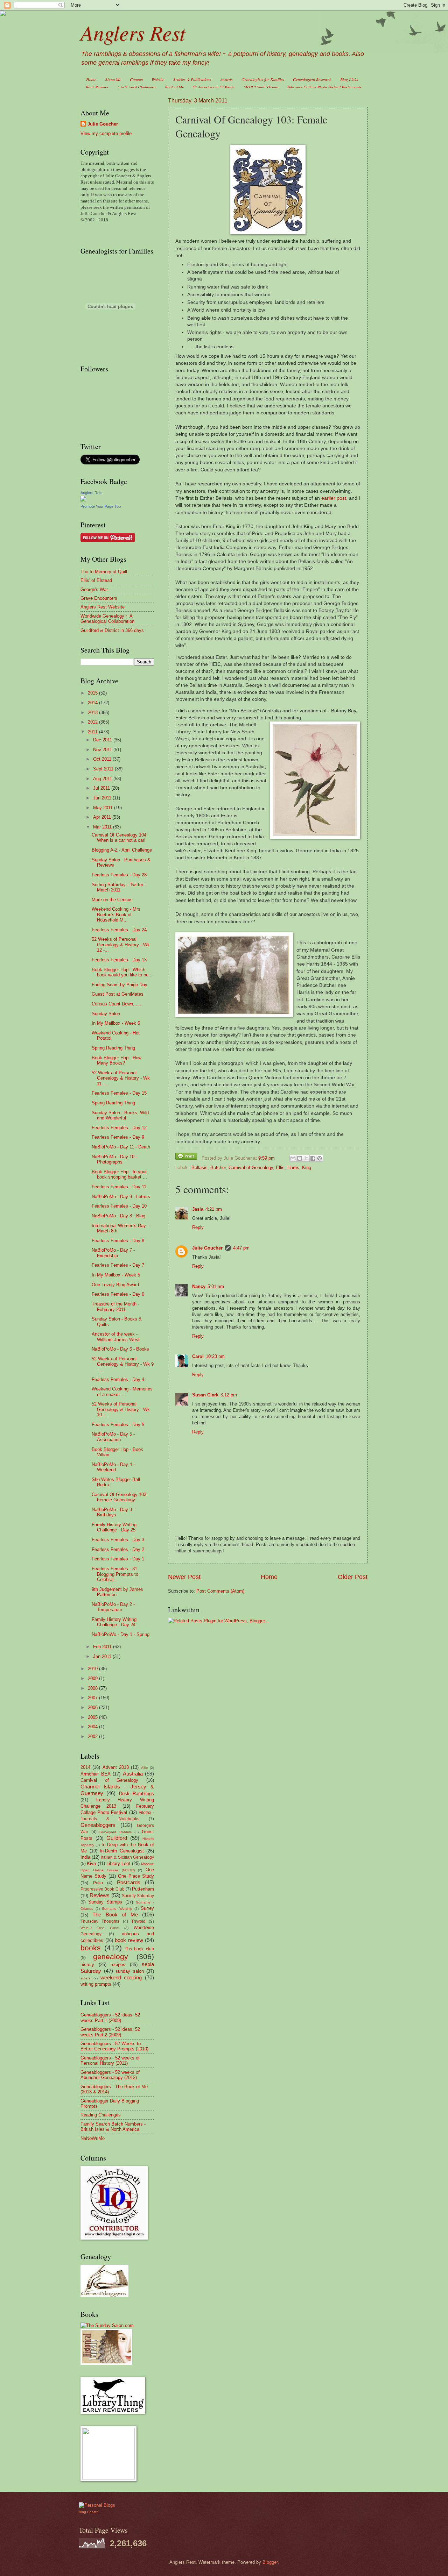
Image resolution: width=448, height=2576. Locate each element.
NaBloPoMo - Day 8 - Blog (118, 1216)
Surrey (147, 1908)
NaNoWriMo (93, 2138)
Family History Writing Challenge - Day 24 (114, 1622)
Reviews (100, 1895)
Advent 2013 (116, 1767)
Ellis (280, 1168)
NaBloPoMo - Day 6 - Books (120, 1349)
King (307, 1168)
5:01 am (216, 1286)
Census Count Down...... (117, 1004)
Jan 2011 (103, 1656)
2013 (93, 713)
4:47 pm (241, 1248)
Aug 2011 (103, 779)
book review (129, 1940)
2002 (93, 1737)
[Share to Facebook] (313, 1158)
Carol (198, 1356)
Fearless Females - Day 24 (119, 930)
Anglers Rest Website (103, 607)
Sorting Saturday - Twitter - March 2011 (119, 887)
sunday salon (130, 1971)
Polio (98, 1883)
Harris (293, 1168)
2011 (93, 732)
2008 (93, 1688)
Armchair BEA (96, 1774)
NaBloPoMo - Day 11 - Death (121, 1147)
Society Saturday (138, 1896)
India (85, 1857)
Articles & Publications (192, 79)
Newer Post (184, 1577)
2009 (93, 1678)
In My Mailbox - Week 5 (116, 1275)
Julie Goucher (207, 1248)
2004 (93, 1727)
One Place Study (136, 1876)
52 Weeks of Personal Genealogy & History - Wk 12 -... (121, 945)
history (87, 1965)
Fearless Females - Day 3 (118, 1540)
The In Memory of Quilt (104, 572)
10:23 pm (215, 1356)
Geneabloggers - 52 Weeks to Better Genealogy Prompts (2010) (114, 2046)
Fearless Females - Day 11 (119, 1187)
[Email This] (293, 1158)
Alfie (145, 1768)
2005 (93, 1717)
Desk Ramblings (136, 1794)
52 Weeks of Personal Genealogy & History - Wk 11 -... (121, 1078)
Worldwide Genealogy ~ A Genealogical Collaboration (107, 619)
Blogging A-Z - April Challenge (122, 850)
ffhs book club (140, 1949)
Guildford (117, 1838)
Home (91, 79)
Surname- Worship (117, 1909)
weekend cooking (121, 1977)
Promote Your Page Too (101, 506)
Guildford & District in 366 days (112, 630)
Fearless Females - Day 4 (118, 1379)
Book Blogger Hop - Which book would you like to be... (122, 972)
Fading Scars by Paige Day (120, 985)
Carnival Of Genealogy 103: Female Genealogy (120, 1497)
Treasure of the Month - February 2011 (115, 1307)
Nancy (199, 1286)
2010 (93, 1669)
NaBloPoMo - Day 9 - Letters (121, 1197)
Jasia (198, 1209)
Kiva (91, 1863)
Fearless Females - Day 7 (118, 1265)
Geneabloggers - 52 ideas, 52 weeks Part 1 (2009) (110, 2018)
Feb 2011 (103, 1647)
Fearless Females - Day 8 (118, 1241)
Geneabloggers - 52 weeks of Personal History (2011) (110, 2061)
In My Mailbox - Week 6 (116, 1023)
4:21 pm (214, 1209)
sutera (86, 1978)
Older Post (353, 1577)
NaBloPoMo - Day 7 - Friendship (113, 1253)
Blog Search (89, 2512)
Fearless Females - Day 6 (118, 1294)
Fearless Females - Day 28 (119, 875)
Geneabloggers (98, 1825)
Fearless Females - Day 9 (118, 1137)
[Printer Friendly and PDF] (186, 1157)
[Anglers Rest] (83, 500)
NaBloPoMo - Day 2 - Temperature (113, 1607)
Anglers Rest (133, 32)
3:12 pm (229, 1395)
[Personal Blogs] (97, 2505)
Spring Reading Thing (113, 1048)
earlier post (334, 498)
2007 (93, 1698)
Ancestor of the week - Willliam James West (116, 1337)
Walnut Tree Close (100, 1928)
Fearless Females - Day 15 (119, 1093)
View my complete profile (106, 133)
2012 (93, 722)
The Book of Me (115, 1915)
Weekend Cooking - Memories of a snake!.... (122, 1392)
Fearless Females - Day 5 (118, 1425)
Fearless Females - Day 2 (118, 1549)
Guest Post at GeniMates (118, 994)
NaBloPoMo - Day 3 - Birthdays (113, 1512)
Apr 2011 (103, 817)
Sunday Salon (106, 1014)
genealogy (111, 1956)
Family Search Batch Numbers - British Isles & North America (113, 2127)
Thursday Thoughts (100, 1921)
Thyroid (138, 1921)
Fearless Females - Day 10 (119, 1206)
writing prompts (96, 1984)
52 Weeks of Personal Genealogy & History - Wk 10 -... (121, 1409)
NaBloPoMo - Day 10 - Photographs (114, 1159)
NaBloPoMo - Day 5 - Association (113, 1437)
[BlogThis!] (300, 1158)
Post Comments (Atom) (220, 1591)
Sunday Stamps (105, 1902)
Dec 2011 (103, 740)
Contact (136, 79)
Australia (133, 1774)
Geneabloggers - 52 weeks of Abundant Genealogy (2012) (110, 2075)
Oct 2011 (103, 759)
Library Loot (118, 1863)
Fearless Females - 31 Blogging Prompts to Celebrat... (115, 1574)
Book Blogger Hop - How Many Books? (117, 1060)
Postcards (129, 1882)
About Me (113, 79)
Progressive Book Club (103, 1889)
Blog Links (349, 79)
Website (158, 79)
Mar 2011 (103, 827)
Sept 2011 (104, 769)
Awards (226, 79)
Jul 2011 (102, 788)
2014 (93, 703)
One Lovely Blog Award (115, 1285)
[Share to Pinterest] (320, 1158)
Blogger (270, 2562)
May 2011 (104, 808)
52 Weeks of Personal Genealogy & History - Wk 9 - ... (123, 1364)
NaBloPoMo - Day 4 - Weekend (113, 1467)
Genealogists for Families (263, 79)
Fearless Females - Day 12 (119, 1128)
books (91, 1948)
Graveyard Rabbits (115, 1832)
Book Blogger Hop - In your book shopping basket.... (119, 1174)
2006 (93, 1707)
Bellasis (199, 1168)
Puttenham (143, 1889)
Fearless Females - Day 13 (119, 960)
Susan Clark (205, 1395)
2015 (93, 693)
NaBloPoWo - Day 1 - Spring (121, 1634)
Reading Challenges (101, 2115)
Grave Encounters (99, 598)
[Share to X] (306, 1158)
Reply (198, 1227)
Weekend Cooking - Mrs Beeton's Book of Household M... (116, 915)
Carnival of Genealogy (251, 1168)
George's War (94, 589)
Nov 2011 (103, 750)
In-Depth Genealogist (122, 1851)
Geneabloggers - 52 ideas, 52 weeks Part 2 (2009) (110, 2032)
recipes (118, 1965)
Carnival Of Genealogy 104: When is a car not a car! (120, 838)
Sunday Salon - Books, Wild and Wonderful (120, 1115)
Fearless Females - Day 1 (118, 1559)
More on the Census (112, 900)
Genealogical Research (312, 79)
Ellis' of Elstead (96, 580)
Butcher (218, 1168)
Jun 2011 (103, 798)
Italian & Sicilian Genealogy (128, 1857)
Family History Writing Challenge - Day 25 (114, 1527)
